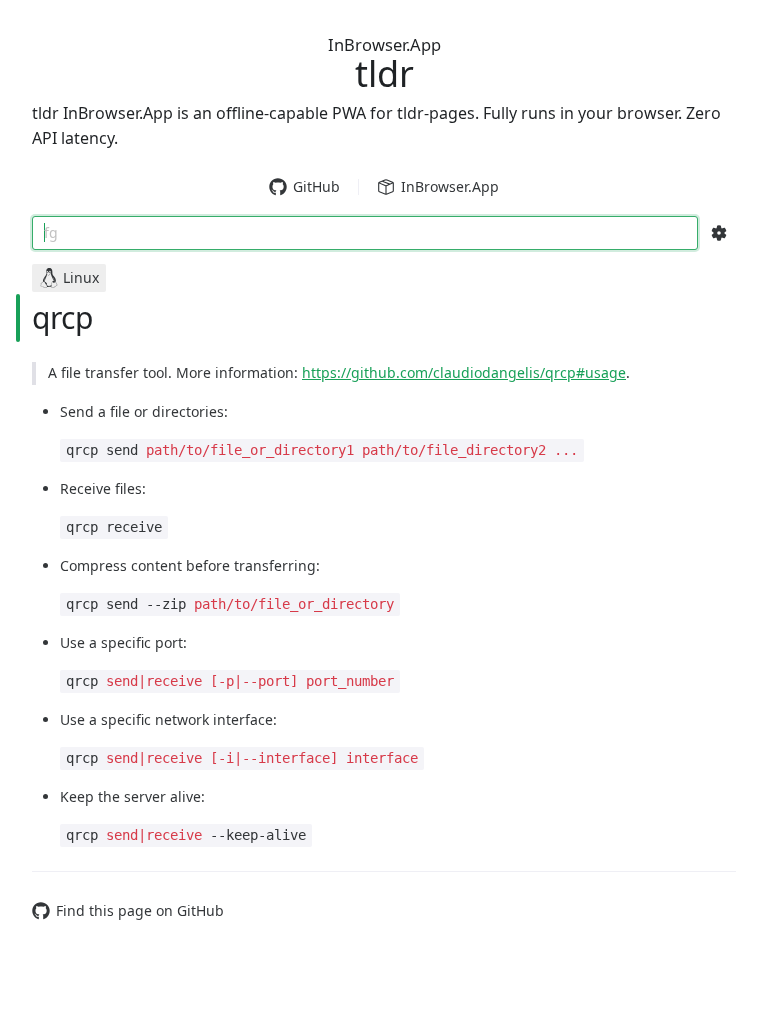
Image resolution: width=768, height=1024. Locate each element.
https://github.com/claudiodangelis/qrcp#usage (464, 372)
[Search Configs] (719, 233)
